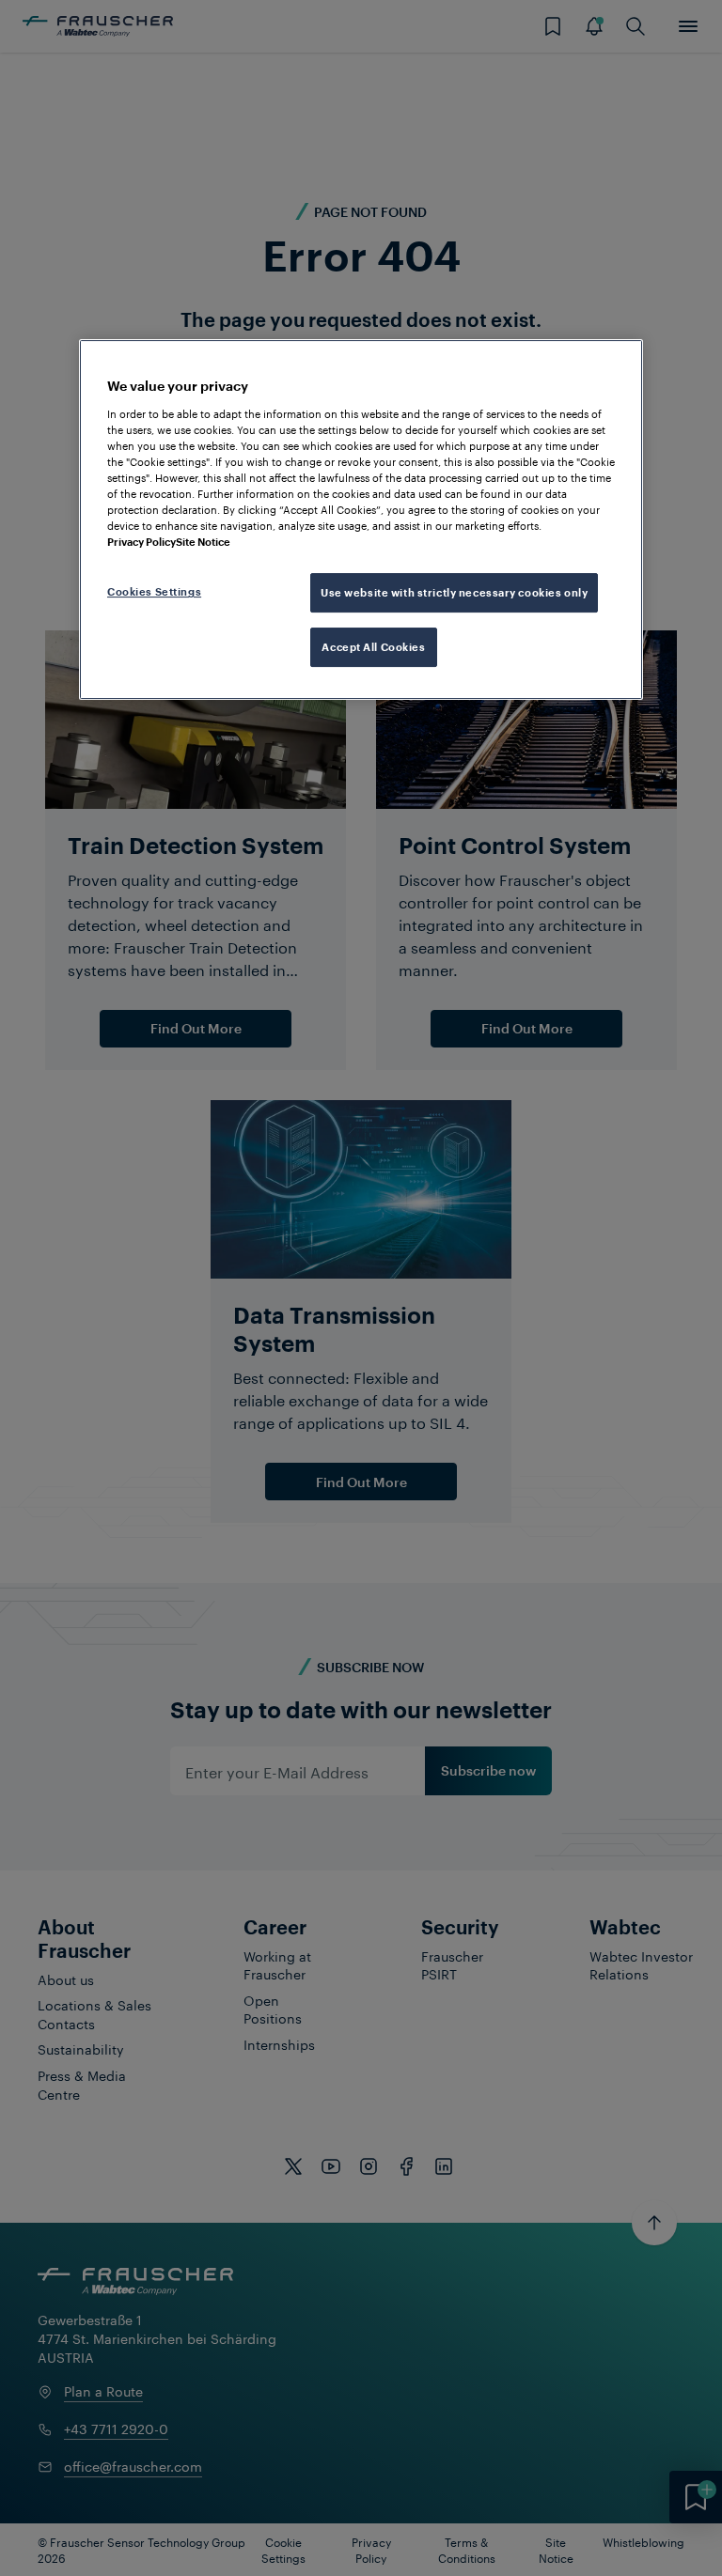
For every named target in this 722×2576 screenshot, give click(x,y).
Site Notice (203, 542)
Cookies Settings (154, 592)
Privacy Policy (141, 542)
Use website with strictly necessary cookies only (454, 593)
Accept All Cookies (373, 647)
